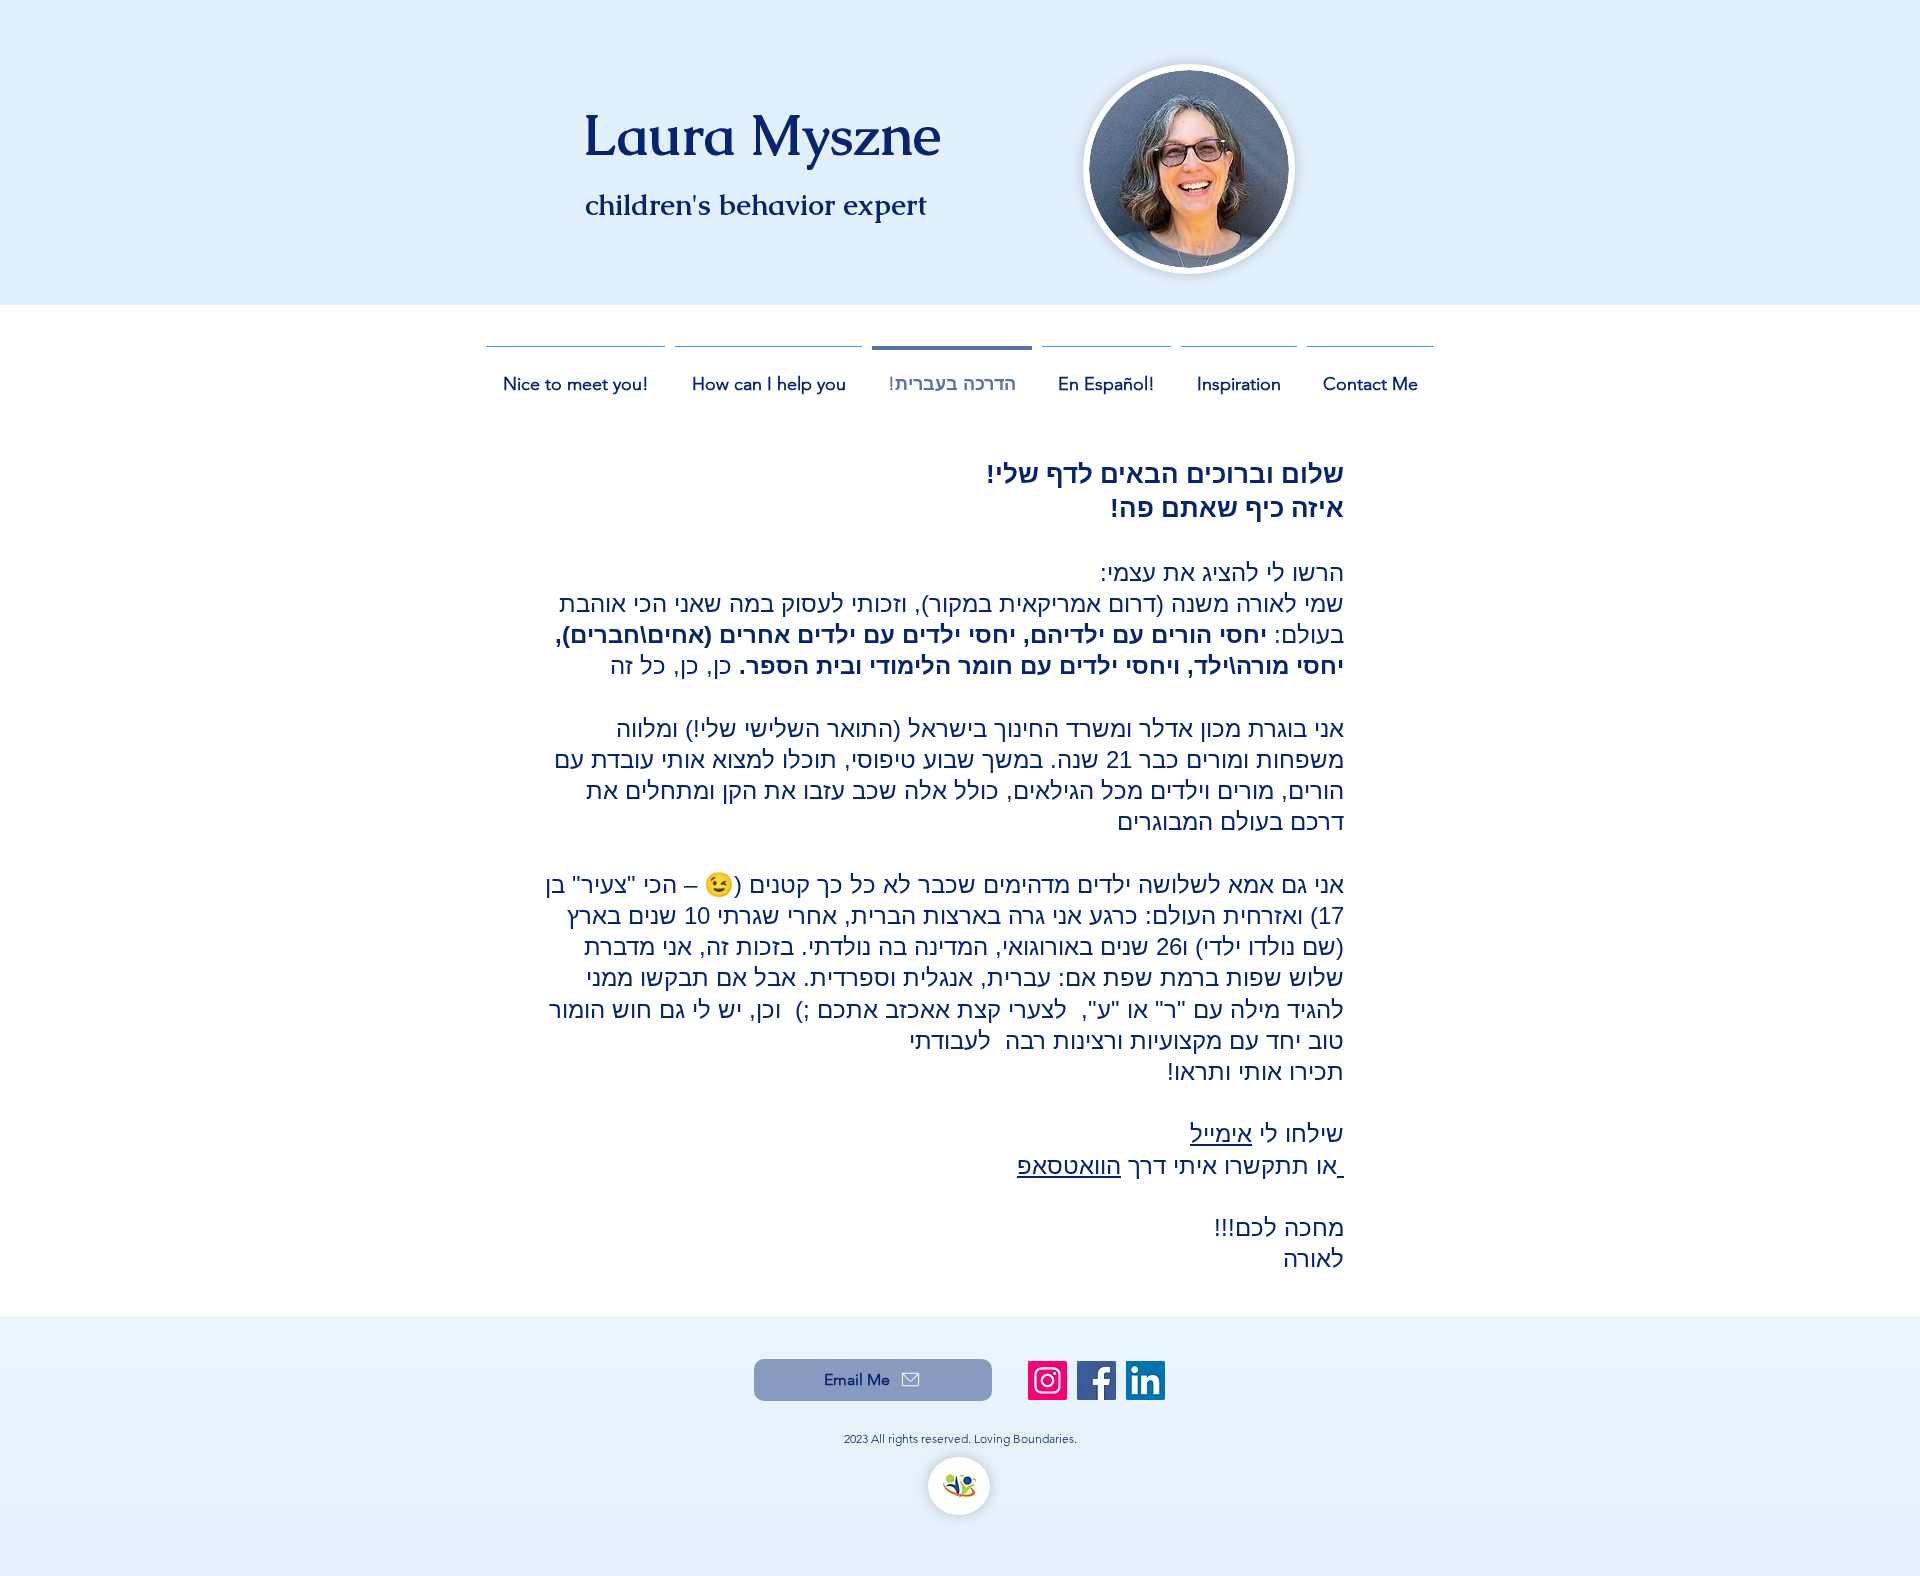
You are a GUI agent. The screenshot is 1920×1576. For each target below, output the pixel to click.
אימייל (1221, 1133)
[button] (768, 375)
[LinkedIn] (1145, 1380)
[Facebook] (1096, 1380)
